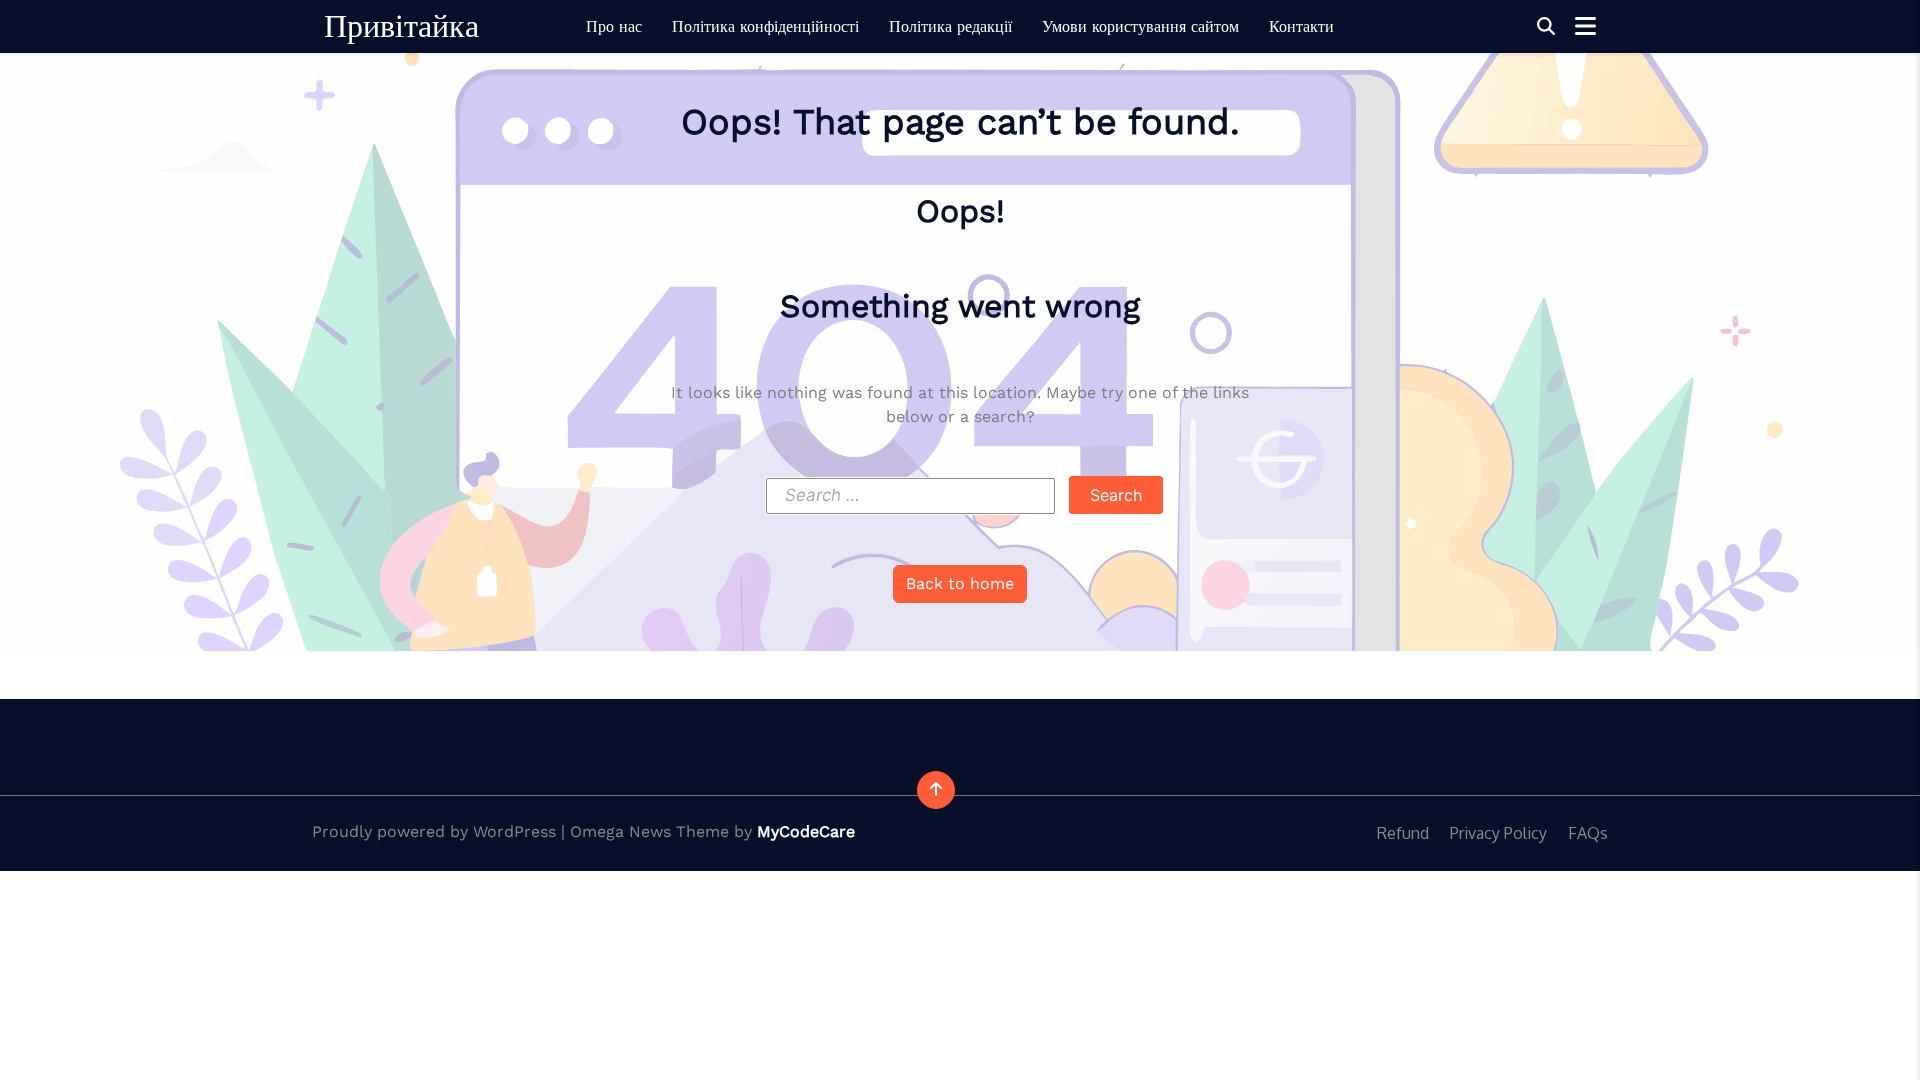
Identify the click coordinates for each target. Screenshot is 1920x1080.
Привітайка (401, 26)
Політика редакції (950, 26)
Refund (1403, 833)
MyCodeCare (806, 831)
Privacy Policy (1498, 833)
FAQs (1588, 833)
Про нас (614, 26)
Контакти (1301, 26)
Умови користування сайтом (1140, 26)
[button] (1546, 26)
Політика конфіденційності (765, 26)
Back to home (960, 583)
